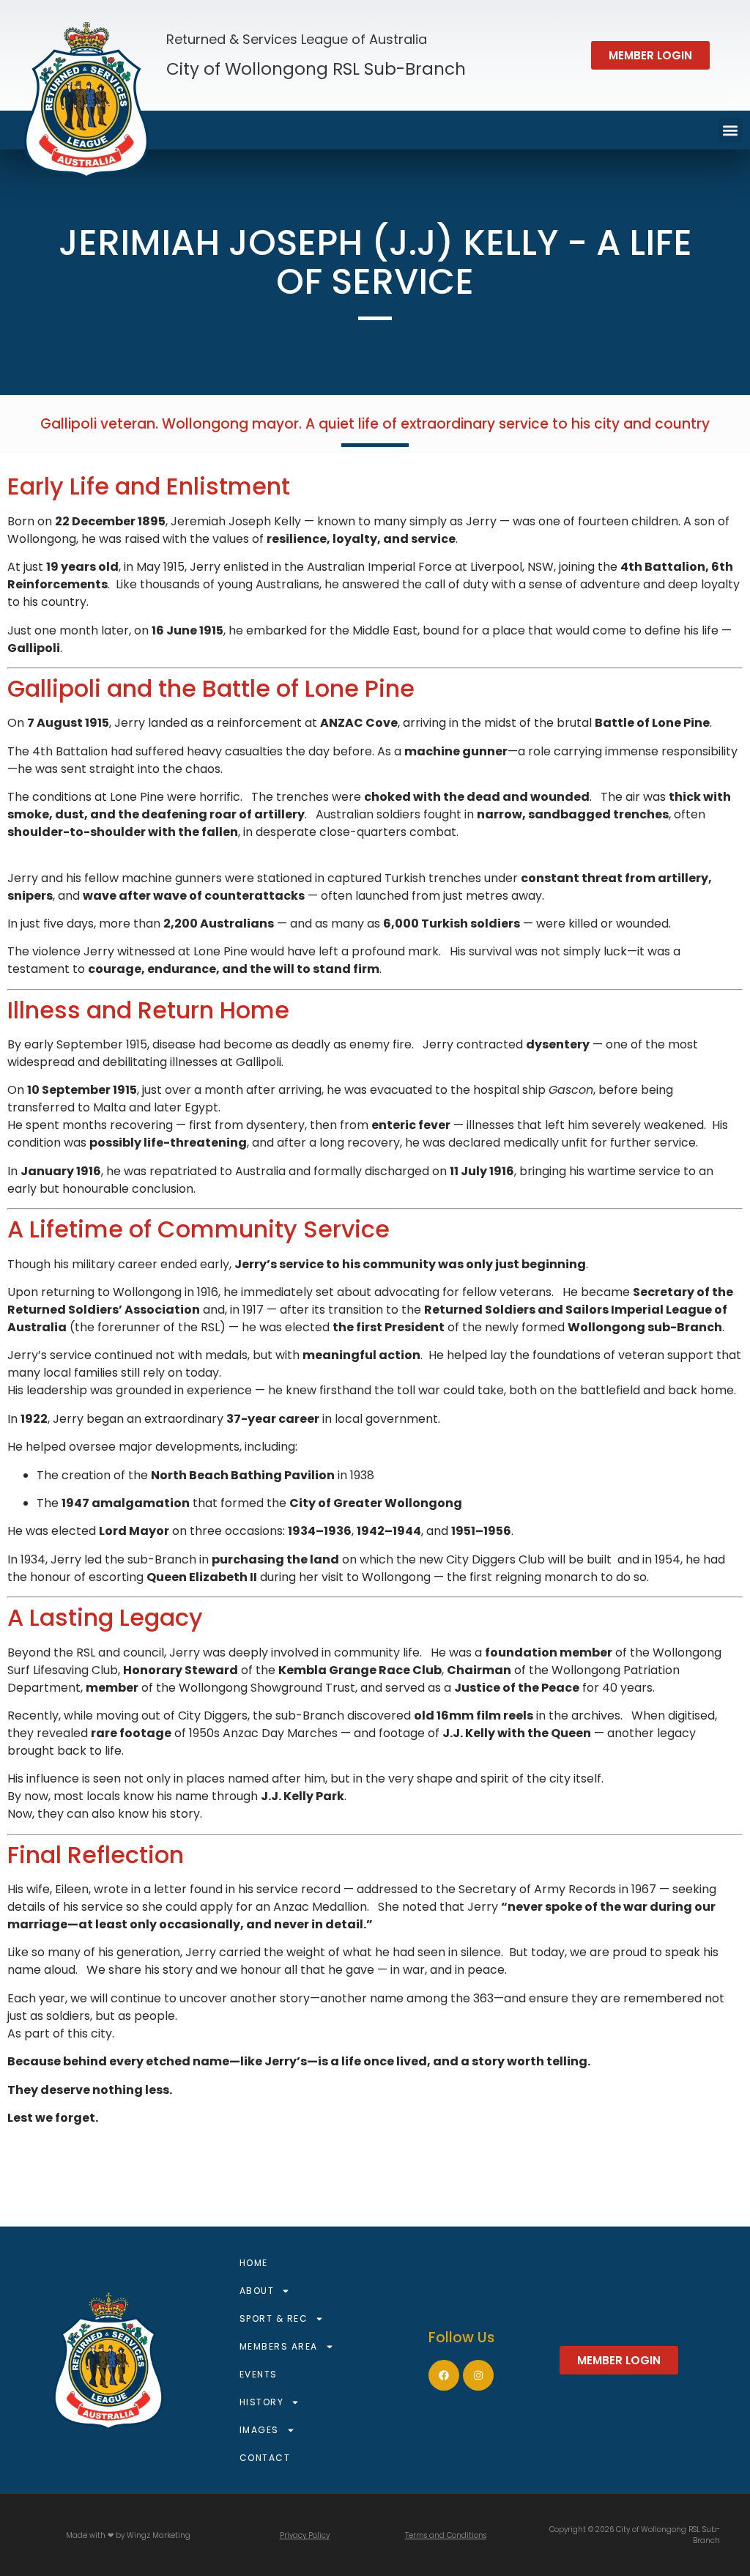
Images (259, 2430)
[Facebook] (444, 2375)
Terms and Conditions (446, 2535)
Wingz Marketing (159, 2535)
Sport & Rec (274, 2318)
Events (259, 2374)
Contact (265, 2458)
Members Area (279, 2346)
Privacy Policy (305, 2535)
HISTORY (262, 2402)
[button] (650, 55)
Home (254, 2263)
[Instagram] (478, 2375)
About (257, 2291)
